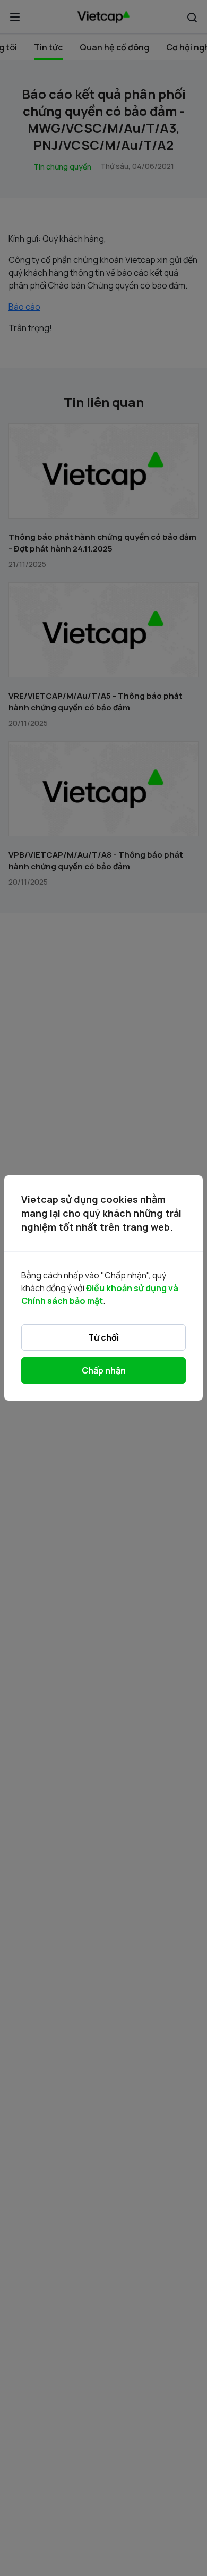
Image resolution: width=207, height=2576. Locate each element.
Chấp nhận (104, 1370)
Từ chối (103, 1337)
